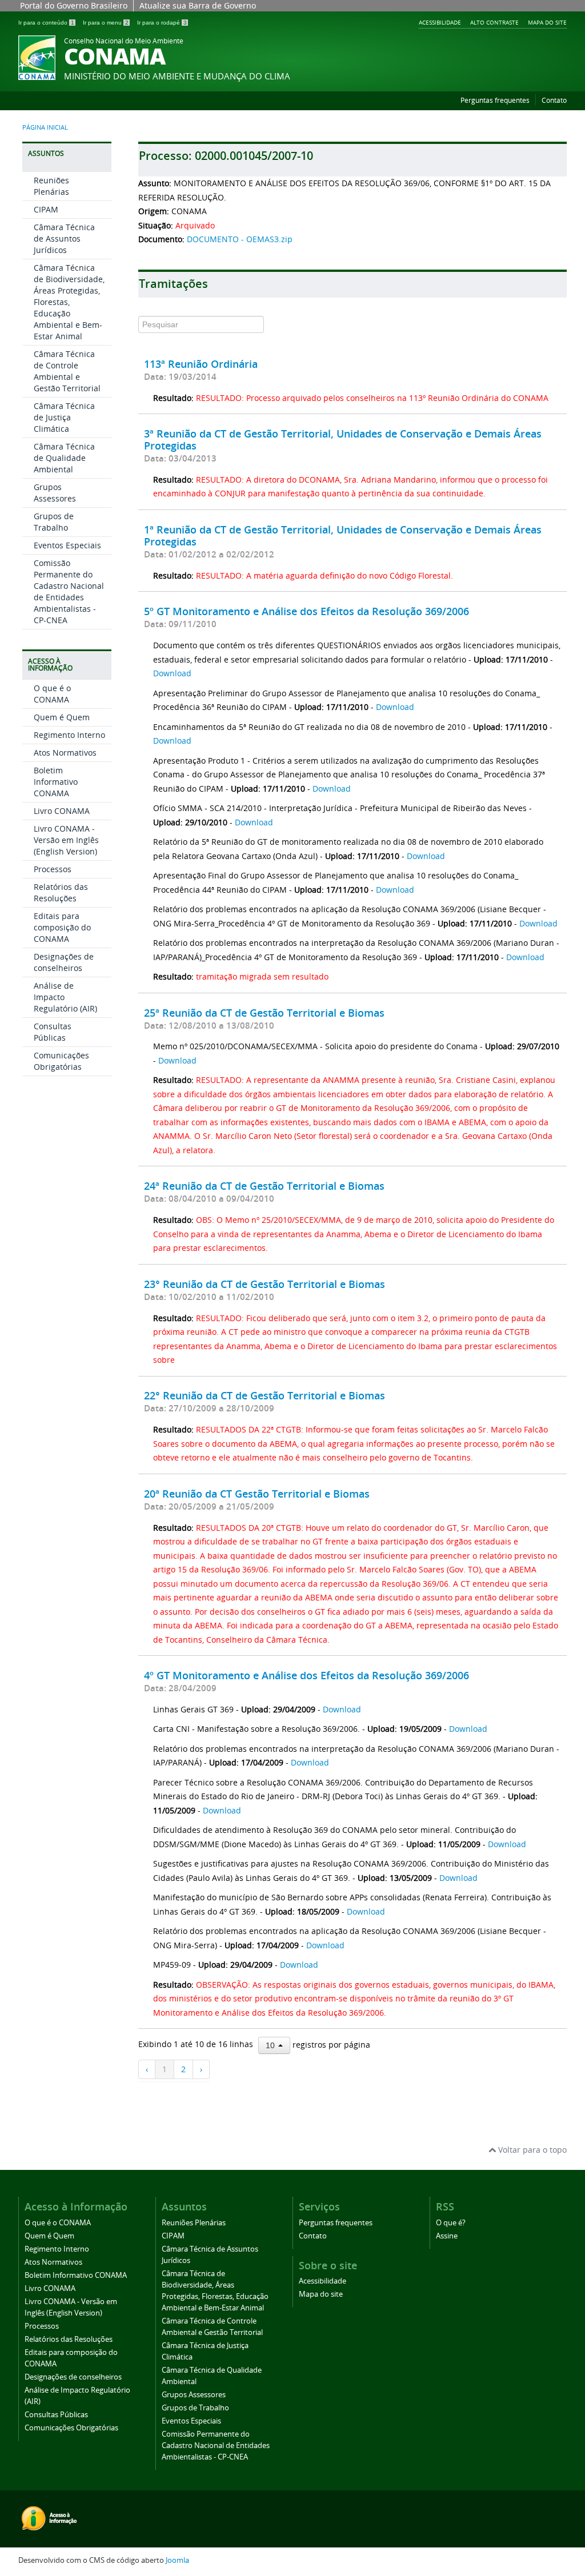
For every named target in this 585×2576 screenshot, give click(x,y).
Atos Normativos (65, 753)
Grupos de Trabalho (54, 522)
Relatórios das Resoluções (61, 892)
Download (172, 673)
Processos (53, 869)
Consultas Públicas (53, 1032)
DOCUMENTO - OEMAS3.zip (240, 239)
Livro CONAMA (62, 811)
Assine (447, 2236)
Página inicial (45, 127)
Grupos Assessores (55, 493)
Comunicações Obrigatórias (61, 1061)
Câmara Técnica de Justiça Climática (64, 417)
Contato (554, 100)
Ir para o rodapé (162, 23)
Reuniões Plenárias (51, 186)
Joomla (177, 2560)
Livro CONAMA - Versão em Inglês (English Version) (66, 840)
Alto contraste (494, 22)
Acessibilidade (440, 22)
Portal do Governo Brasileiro (74, 5)
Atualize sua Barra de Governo (198, 5)
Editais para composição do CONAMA (62, 927)
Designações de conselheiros (64, 962)
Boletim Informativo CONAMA (56, 782)
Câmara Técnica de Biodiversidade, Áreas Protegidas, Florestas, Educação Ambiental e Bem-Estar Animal (69, 302)
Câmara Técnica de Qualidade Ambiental (64, 458)
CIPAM (46, 209)
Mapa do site (547, 22)
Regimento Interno (69, 735)
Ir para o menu (106, 23)
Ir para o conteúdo (46, 23)
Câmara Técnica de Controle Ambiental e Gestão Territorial (67, 371)
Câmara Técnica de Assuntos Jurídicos (64, 238)
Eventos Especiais (67, 545)
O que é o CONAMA (52, 694)
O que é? (451, 2223)
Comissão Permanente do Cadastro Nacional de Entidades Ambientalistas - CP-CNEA (69, 591)
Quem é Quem (62, 717)
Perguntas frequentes (495, 100)
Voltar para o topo (531, 2150)
